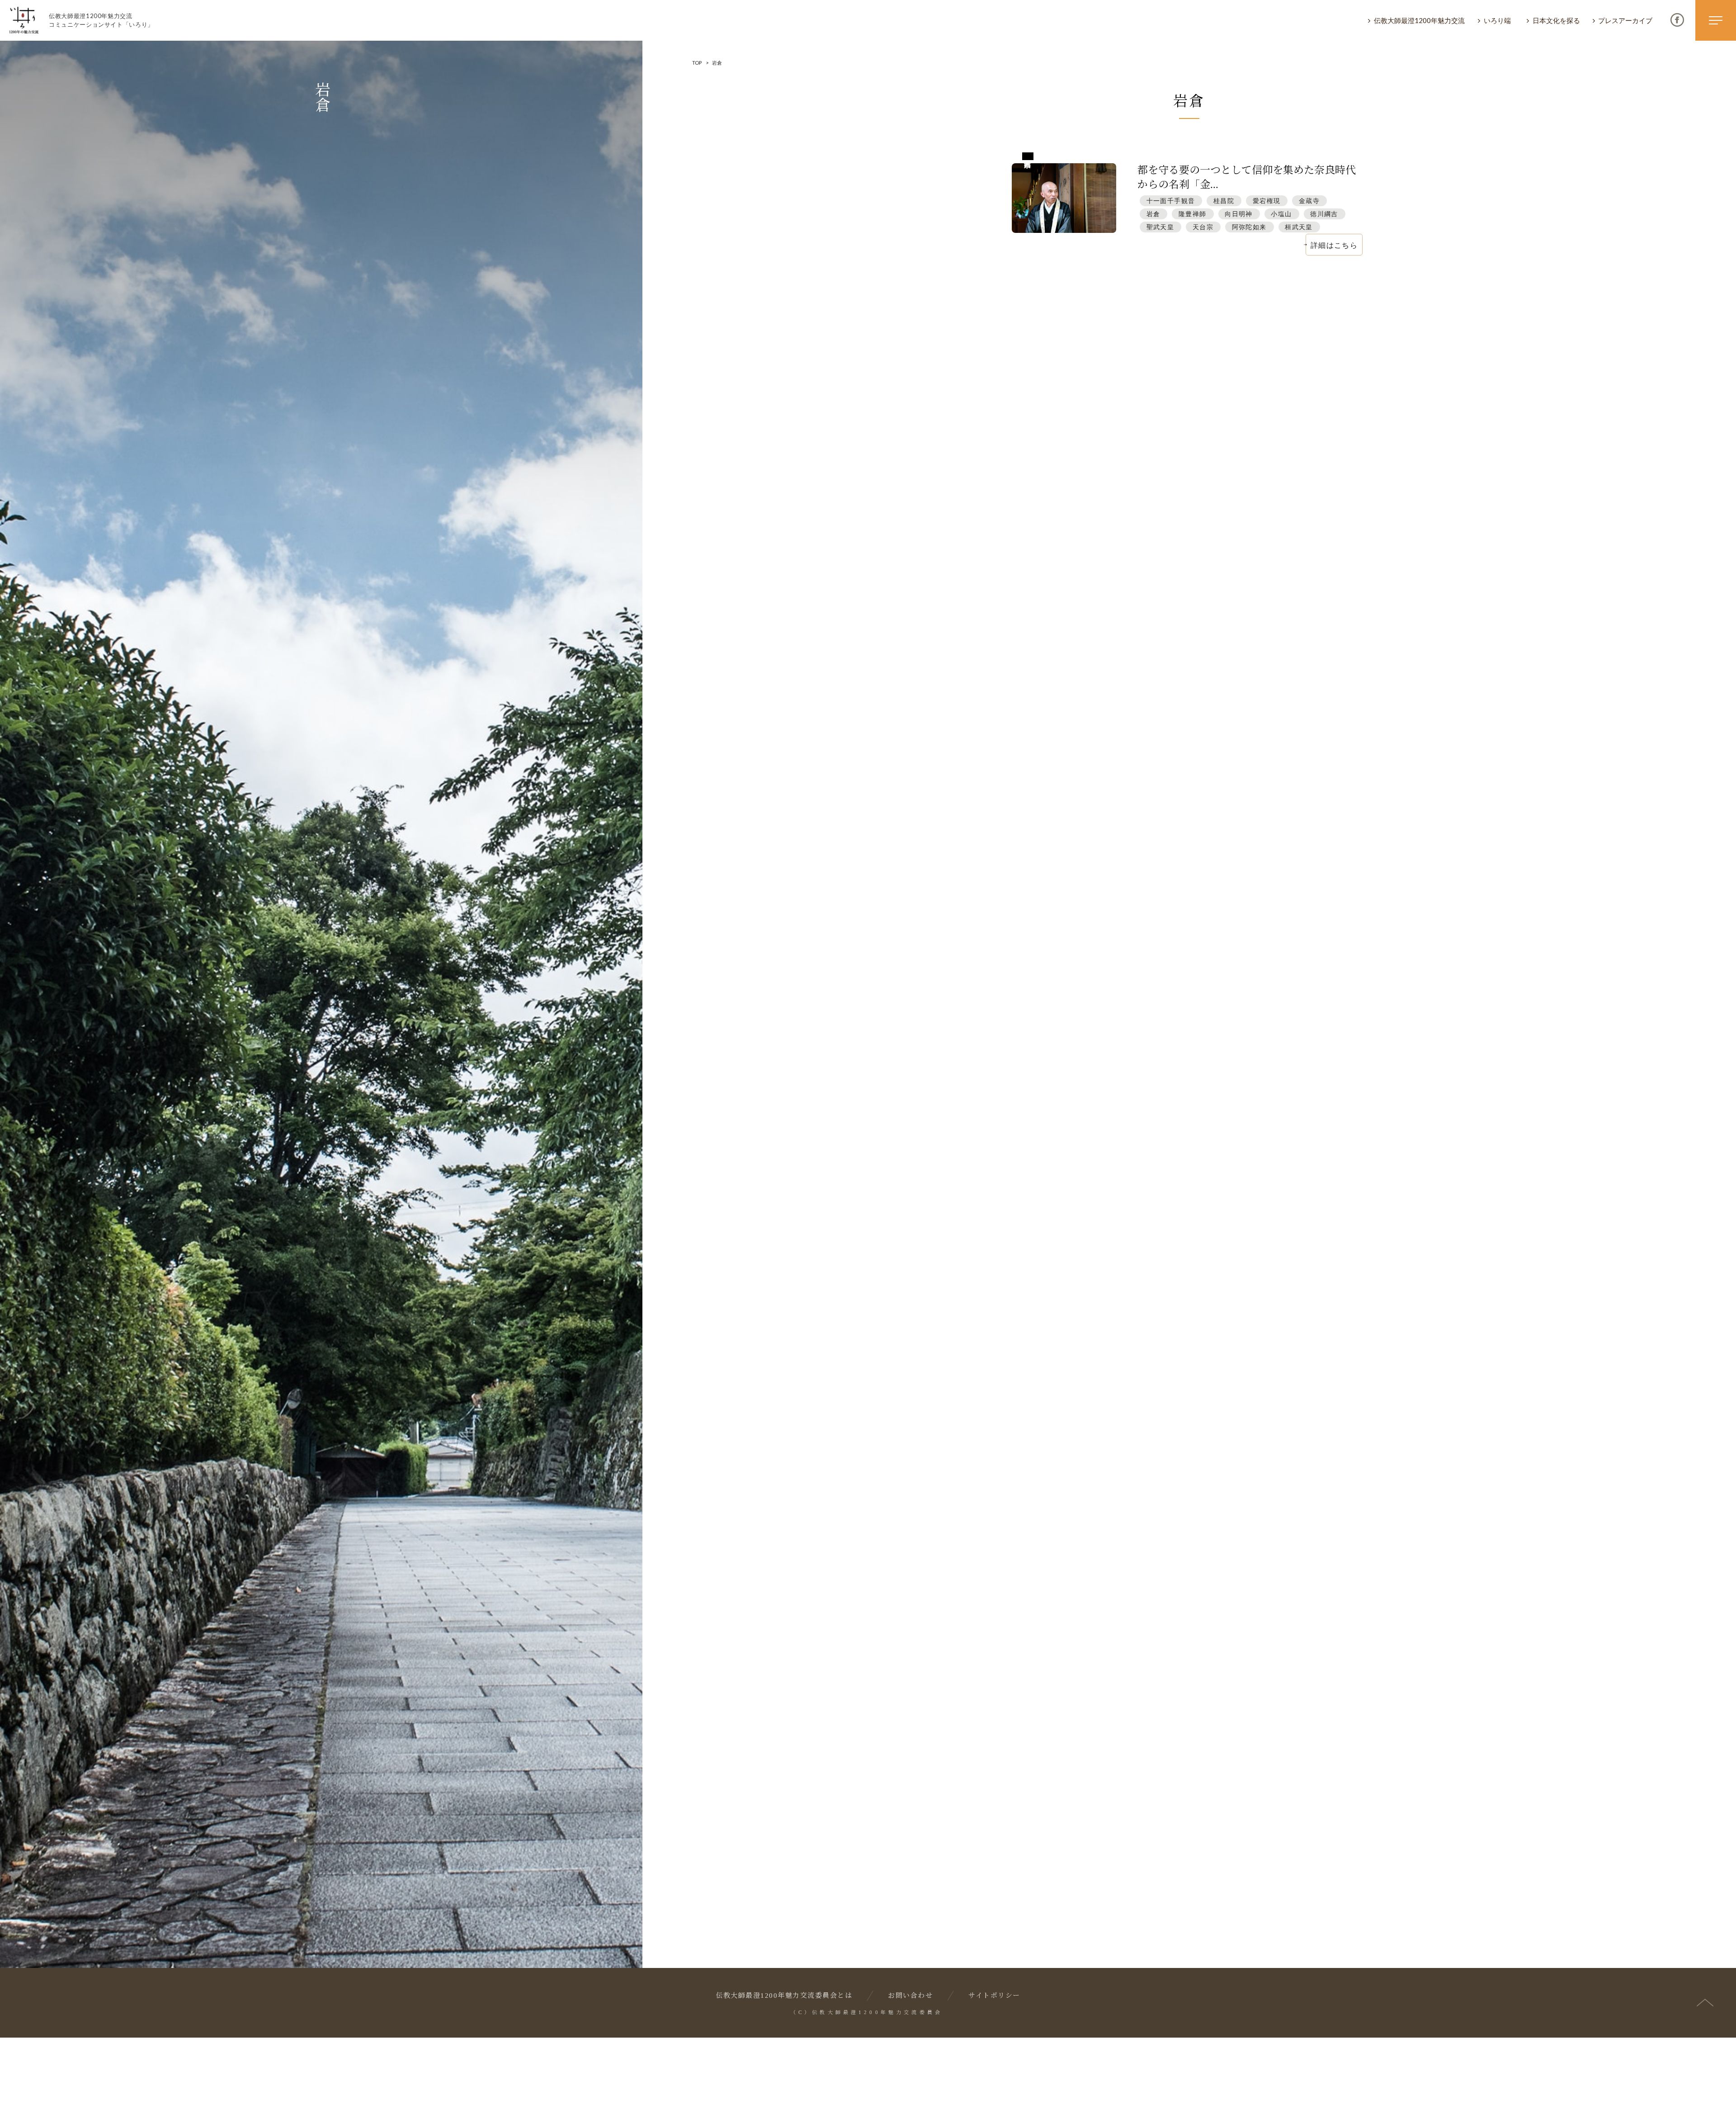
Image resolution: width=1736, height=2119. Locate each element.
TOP (697, 63)
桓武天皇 (1299, 227)
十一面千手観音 (1171, 201)
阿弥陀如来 (1249, 227)
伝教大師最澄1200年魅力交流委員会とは (784, 1996)
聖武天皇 (1160, 227)
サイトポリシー (994, 1996)
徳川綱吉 (1324, 214)
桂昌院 (1224, 201)
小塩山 (1281, 214)
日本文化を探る (1556, 20)
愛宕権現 (1267, 201)
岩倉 (1153, 214)
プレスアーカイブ (1625, 20)
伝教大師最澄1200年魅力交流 (1419, 20)
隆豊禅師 (1193, 214)
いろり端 (1497, 20)
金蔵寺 (1309, 201)
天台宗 (1203, 227)
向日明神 (1239, 214)
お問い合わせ (910, 1996)
